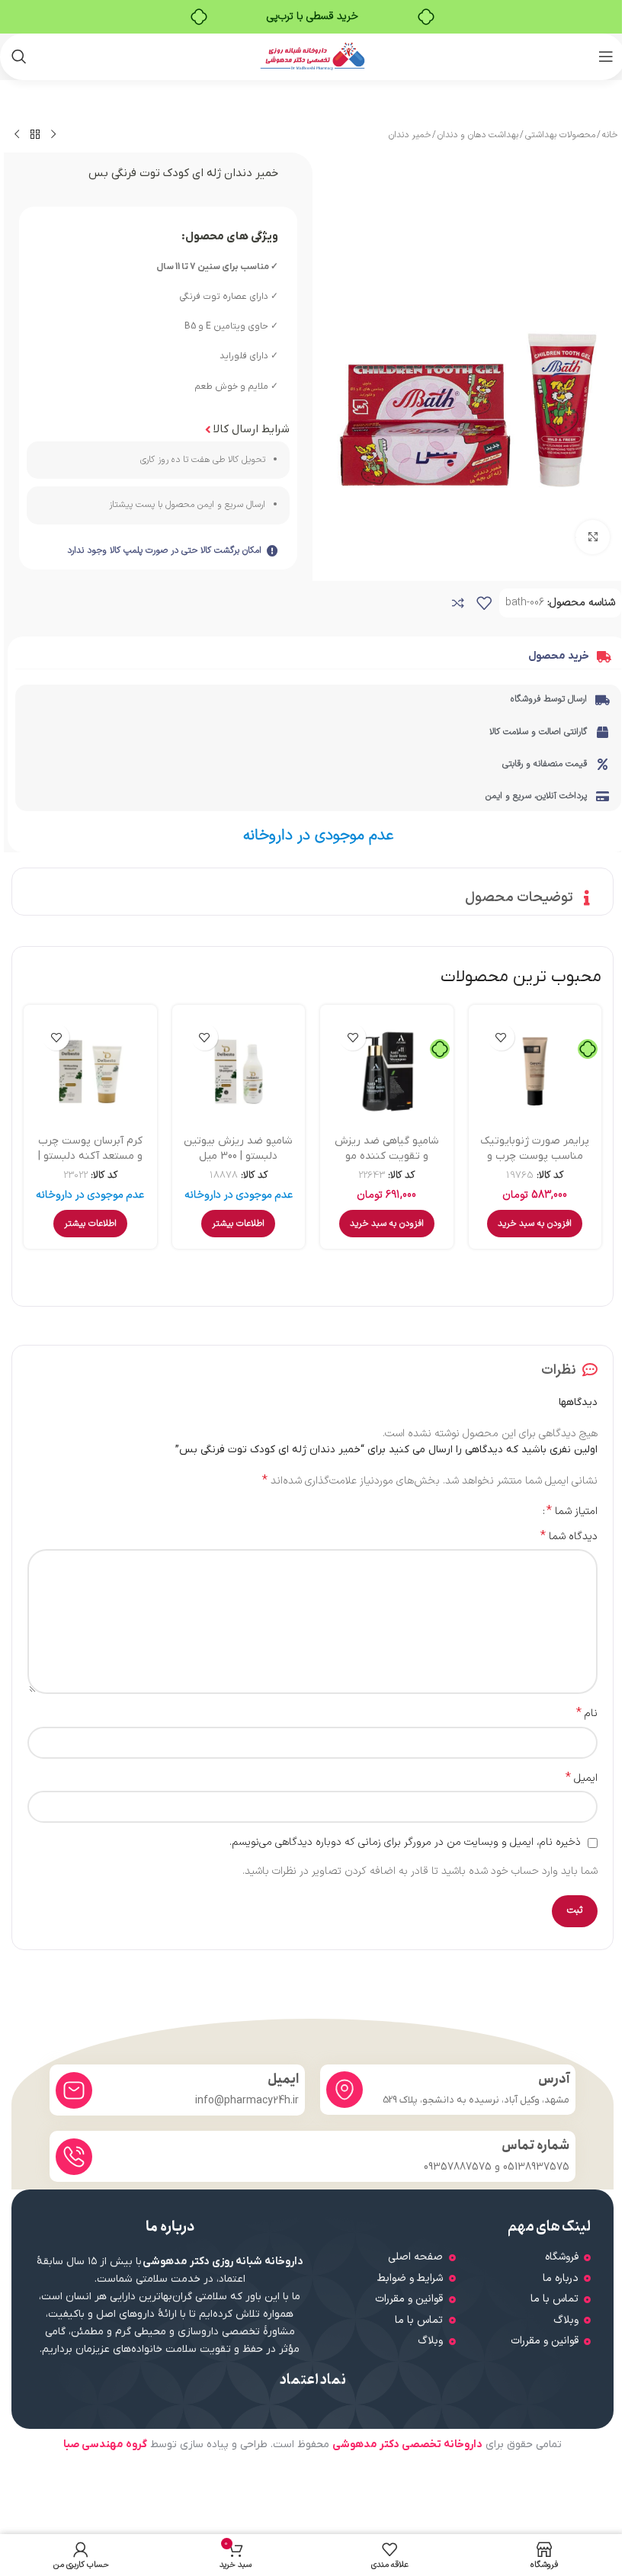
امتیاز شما (572, 1511)
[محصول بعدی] (17, 135)
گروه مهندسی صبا (105, 2444)
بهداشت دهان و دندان (478, 135)
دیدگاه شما (569, 1537)
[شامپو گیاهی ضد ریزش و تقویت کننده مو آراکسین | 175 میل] (387, 1071)
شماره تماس (535, 2146)
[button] (535, 1224)
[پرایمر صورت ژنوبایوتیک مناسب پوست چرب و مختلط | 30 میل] (535, 1071)
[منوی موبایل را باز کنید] (606, 56)
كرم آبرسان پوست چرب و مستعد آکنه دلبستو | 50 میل (90, 1156)
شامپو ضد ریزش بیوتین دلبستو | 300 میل (238, 1148)
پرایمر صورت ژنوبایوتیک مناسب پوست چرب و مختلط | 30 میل (535, 1156)
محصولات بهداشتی (560, 135)
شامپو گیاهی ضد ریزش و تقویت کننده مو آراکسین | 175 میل (387, 1156)
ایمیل (582, 1779)
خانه (610, 135)
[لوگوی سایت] (313, 56)
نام (587, 1714)
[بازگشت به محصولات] (35, 135)
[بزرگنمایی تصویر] (593, 537)
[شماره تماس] (74, 2157)
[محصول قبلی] (53, 135)
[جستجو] (19, 56)
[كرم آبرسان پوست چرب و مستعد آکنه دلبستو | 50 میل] (90, 1071)
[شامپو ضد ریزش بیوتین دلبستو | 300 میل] (239, 1071)
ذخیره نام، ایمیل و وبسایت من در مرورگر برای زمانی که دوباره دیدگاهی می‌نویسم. (405, 1842)
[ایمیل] (74, 2090)
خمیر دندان (410, 135)
